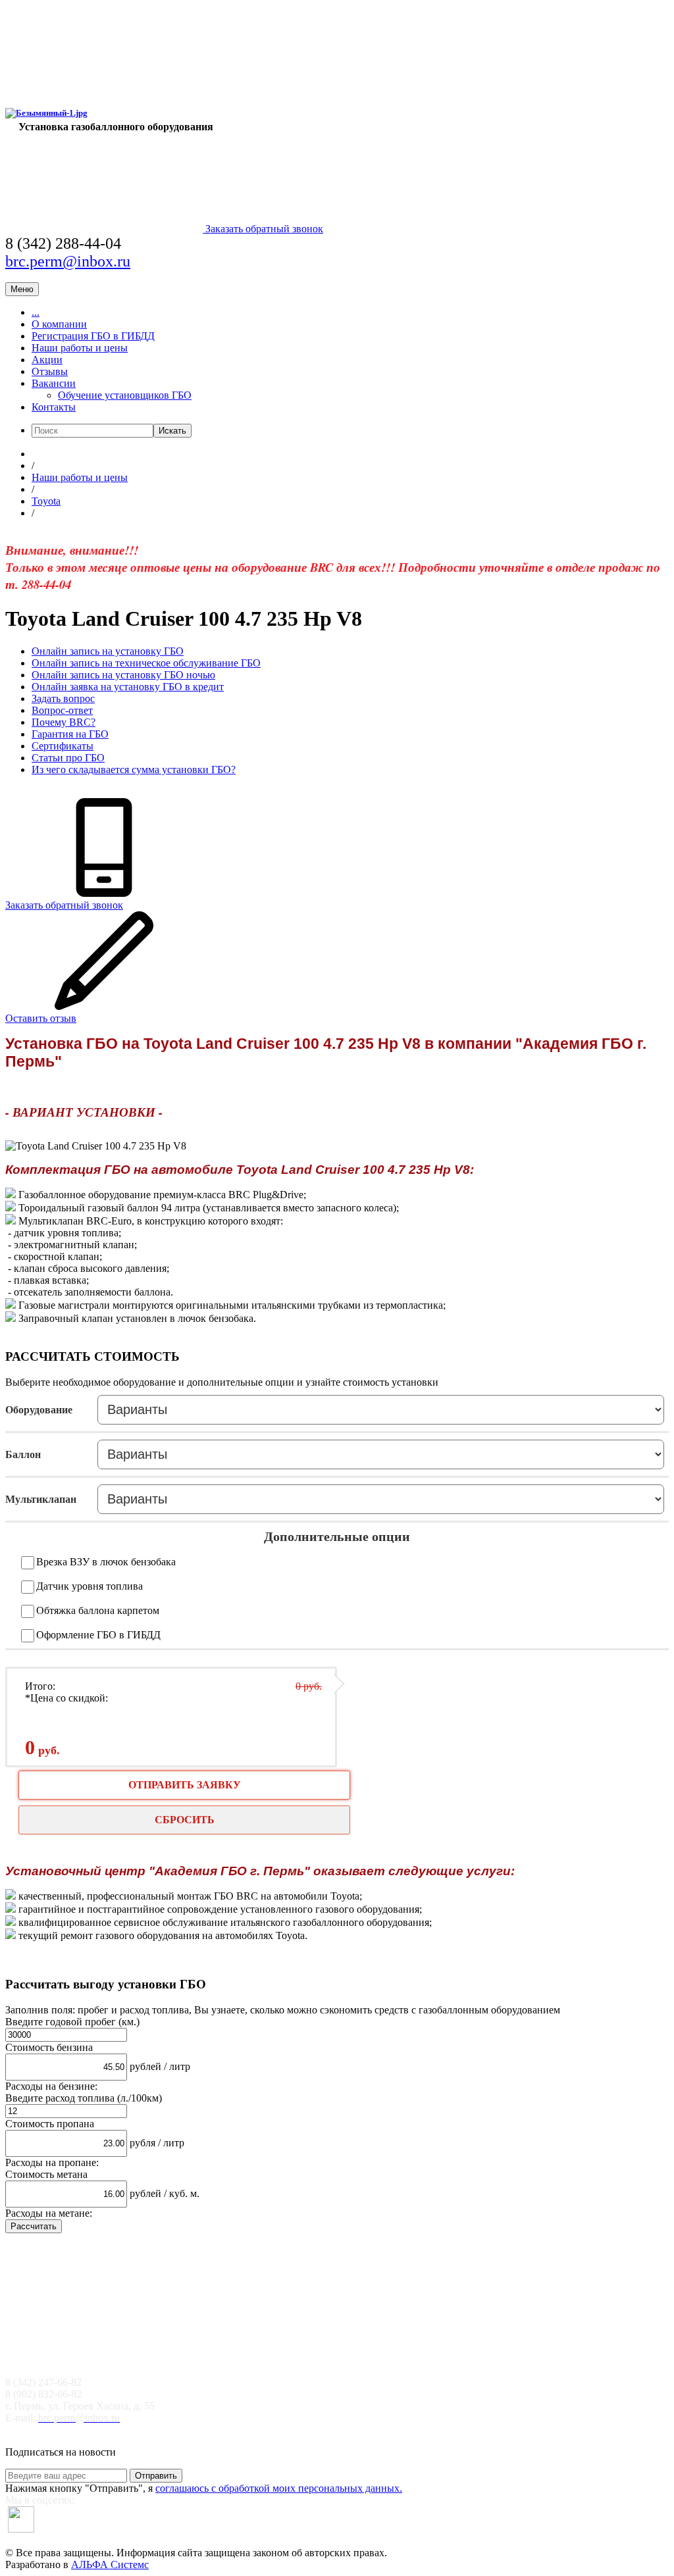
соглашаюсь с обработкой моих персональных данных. (279, 2488)
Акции (47, 360)
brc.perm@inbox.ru (68, 261)
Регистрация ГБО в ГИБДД (93, 336)
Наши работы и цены (80, 348)
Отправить (156, 2476)
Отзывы (50, 371)
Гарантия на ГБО (70, 734)
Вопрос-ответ (62, 710)
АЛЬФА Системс (110, 2564)
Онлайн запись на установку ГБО (108, 651)
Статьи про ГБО (68, 758)
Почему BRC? (64, 722)
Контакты (54, 407)
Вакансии (54, 383)
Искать (172, 431)
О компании (59, 324)
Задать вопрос (63, 698)
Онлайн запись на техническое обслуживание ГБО (146, 663)
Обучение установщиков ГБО (125, 395)
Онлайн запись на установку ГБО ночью (123, 675)
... (36, 312)
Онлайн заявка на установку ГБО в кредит (128, 687)
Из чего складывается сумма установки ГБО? (134, 770)
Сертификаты (63, 746)
